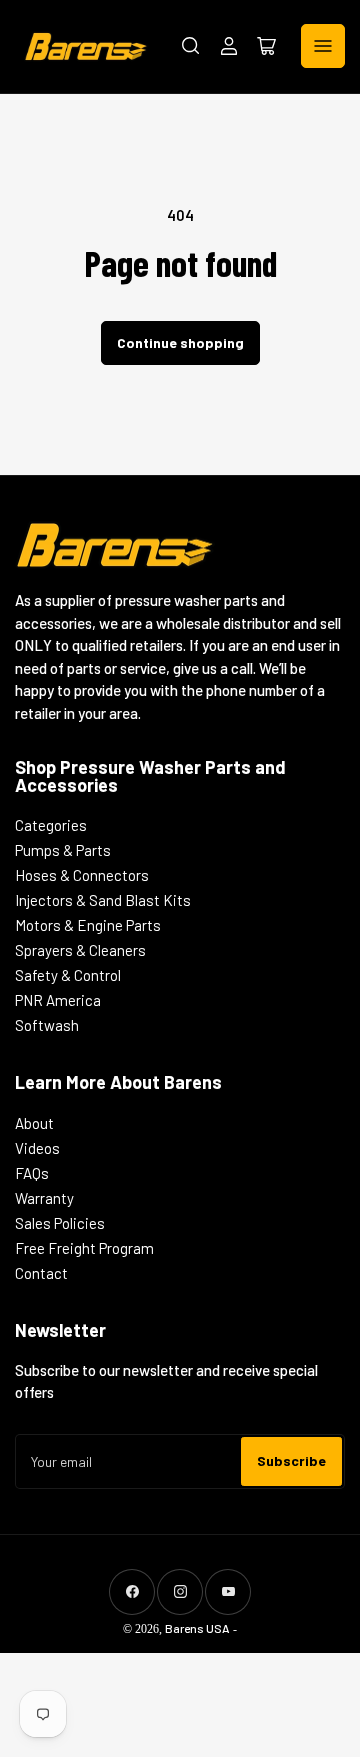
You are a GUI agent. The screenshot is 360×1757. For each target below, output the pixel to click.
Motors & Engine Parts (88, 925)
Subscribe (291, 1460)
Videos (37, 1148)
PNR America (58, 1000)
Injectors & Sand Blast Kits (103, 900)
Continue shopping (180, 342)
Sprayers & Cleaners (80, 950)
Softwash (47, 1025)
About (34, 1123)
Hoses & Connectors (82, 875)
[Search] (191, 46)
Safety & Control (68, 975)
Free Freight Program (84, 1248)
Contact (41, 1273)
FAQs (32, 1173)
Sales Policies (60, 1223)
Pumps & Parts (63, 850)
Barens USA (197, 1628)
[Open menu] (323, 46)
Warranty (44, 1198)
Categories (51, 825)
